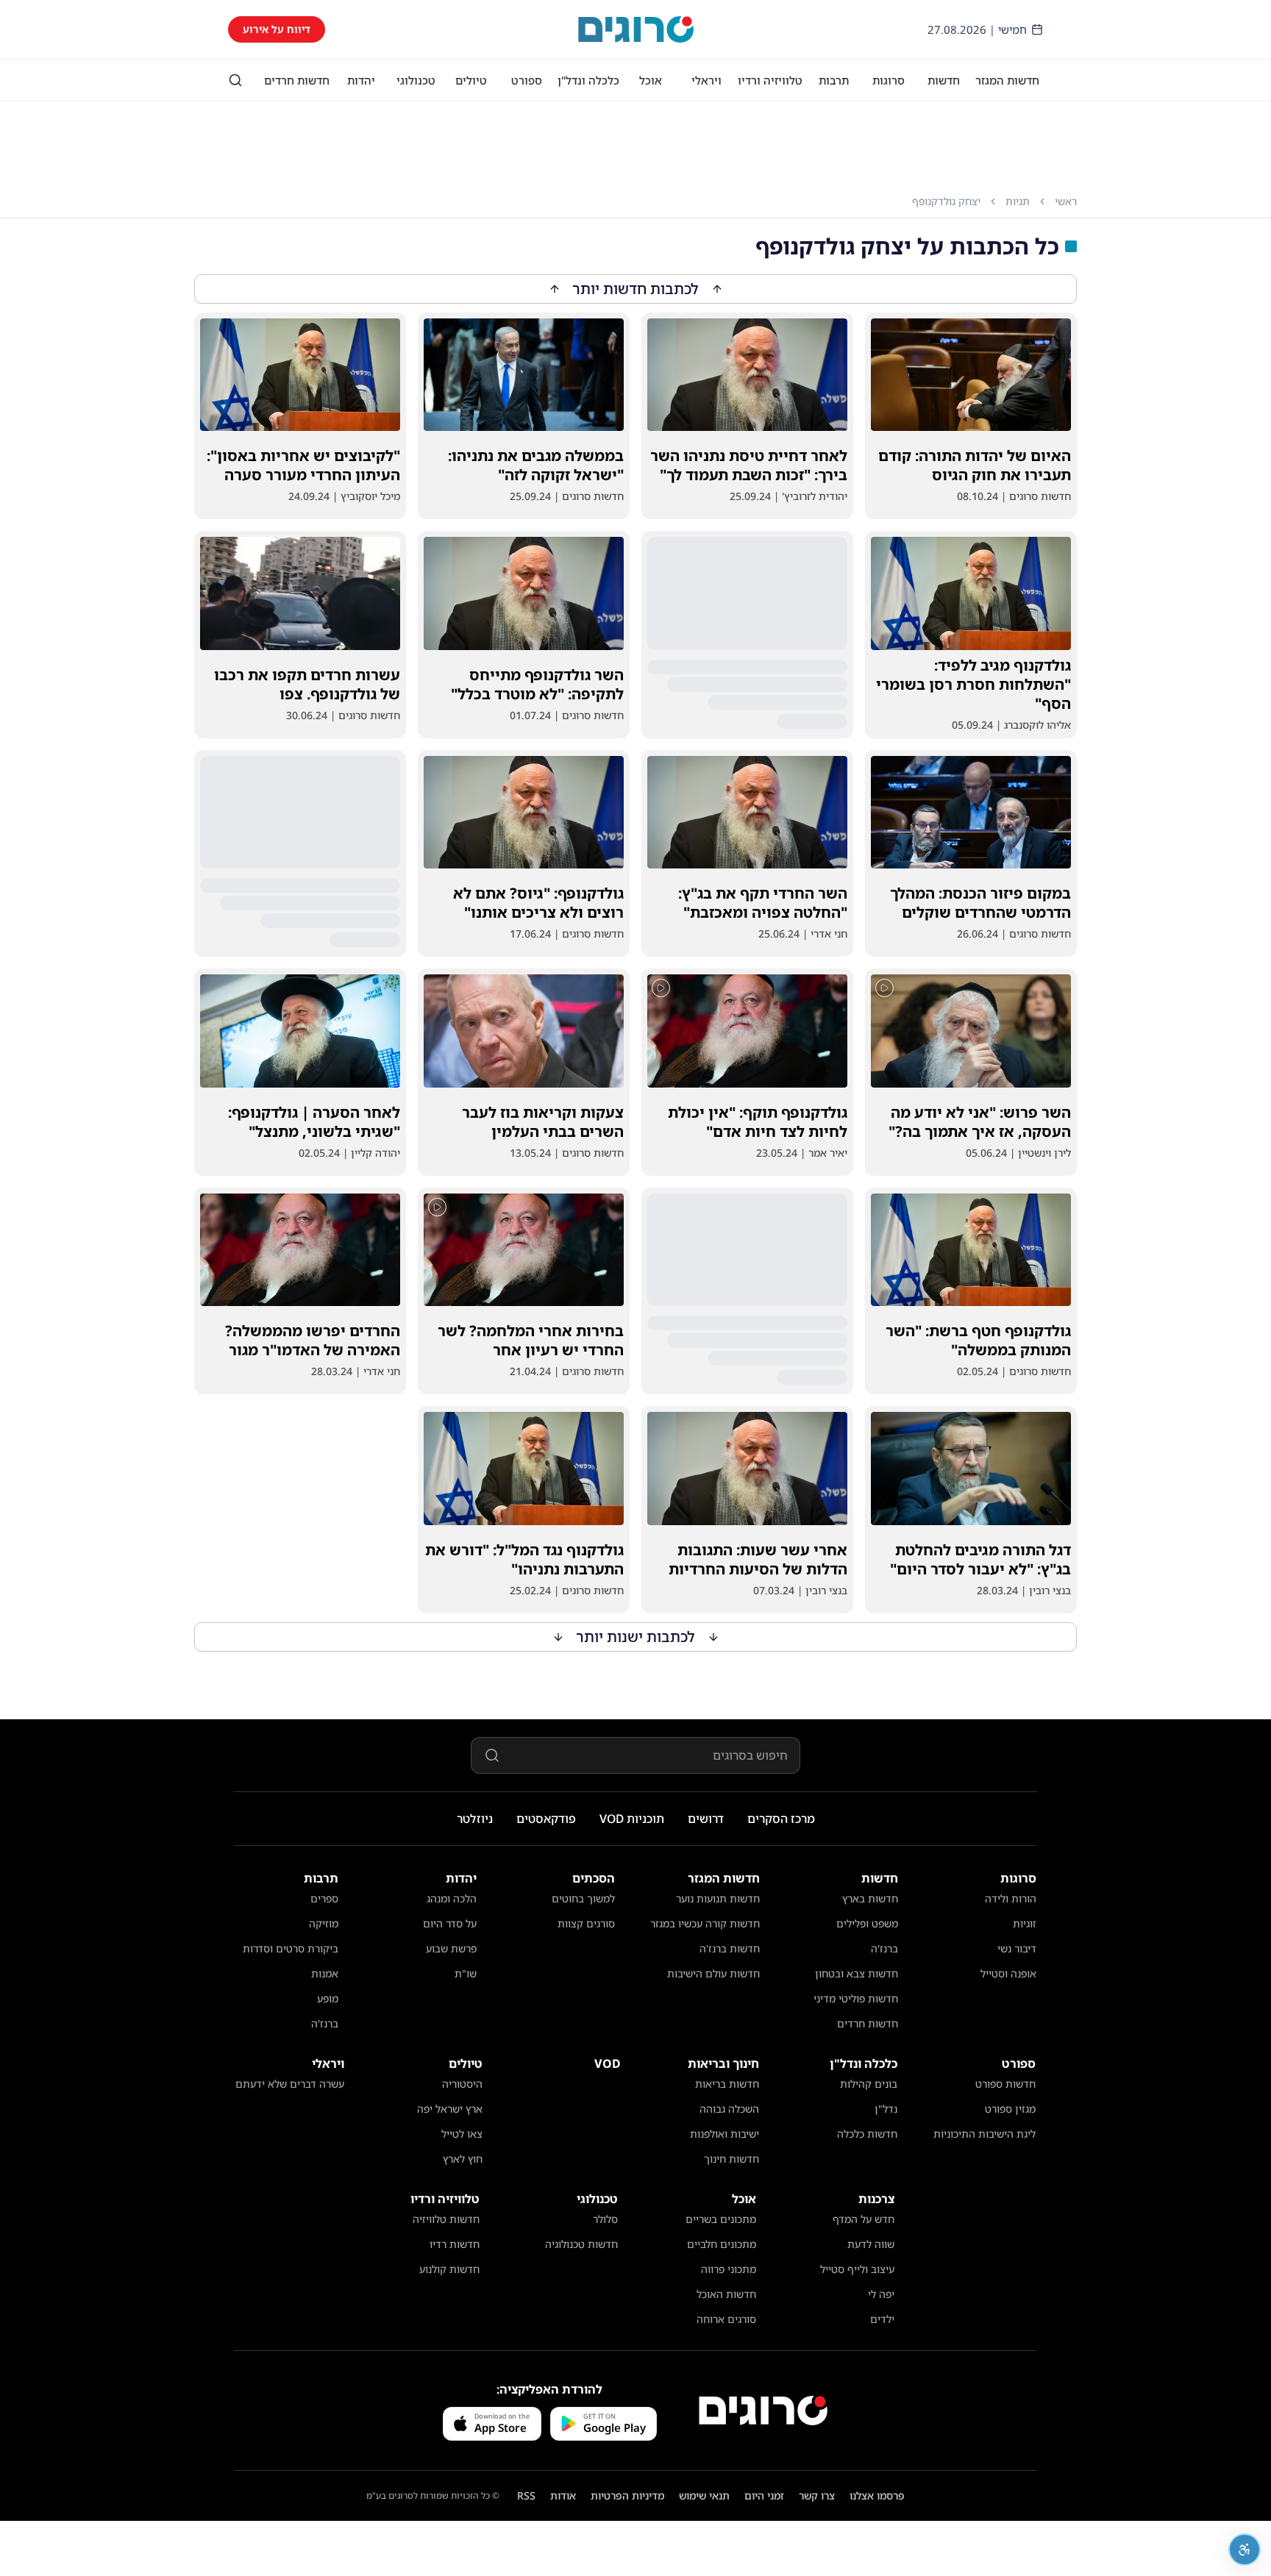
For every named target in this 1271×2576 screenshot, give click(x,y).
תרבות (834, 80)
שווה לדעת (871, 2244)
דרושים (706, 1819)
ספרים (324, 1898)
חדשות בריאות (727, 2084)
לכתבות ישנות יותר (636, 1637)
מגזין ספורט (1010, 2109)
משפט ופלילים (867, 1923)
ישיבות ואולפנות (724, 2134)
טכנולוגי (416, 80)
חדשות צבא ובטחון (857, 1973)
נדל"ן (886, 2109)
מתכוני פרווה (729, 2269)
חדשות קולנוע (449, 2269)
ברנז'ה (884, 1948)
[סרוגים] (763, 2411)
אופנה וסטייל (1008, 1973)
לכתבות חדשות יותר (636, 289)
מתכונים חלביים (722, 2244)
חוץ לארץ (463, 2159)
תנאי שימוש (704, 2495)
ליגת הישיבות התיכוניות (985, 2134)
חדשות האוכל (726, 2294)
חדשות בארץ (870, 1898)
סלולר (605, 2219)
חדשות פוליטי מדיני (856, 1998)
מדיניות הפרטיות (627, 2495)
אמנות (325, 1973)
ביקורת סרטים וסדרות (291, 1948)
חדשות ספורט (1005, 2084)
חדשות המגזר (1007, 80)
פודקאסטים (546, 1819)
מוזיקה (324, 1923)
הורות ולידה (1011, 1898)
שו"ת (466, 1973)
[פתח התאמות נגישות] (1245, 2550)
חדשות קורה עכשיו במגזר (705, 1923)
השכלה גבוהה (729, 2109)
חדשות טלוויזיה (446, 2219)
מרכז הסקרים (781, 1819)
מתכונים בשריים (721, 2219)
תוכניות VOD (632, 1819)
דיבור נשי (1017, 1948)
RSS (526, 2495)
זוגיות (1025, 1923)
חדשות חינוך (731, 2159)
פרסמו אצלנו (877, 2495)
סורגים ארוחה (726, 2319)
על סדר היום (450, 1923)
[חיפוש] (235, 80)
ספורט (527, 80)
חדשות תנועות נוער (718, 1898)
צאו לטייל (462, 2134)
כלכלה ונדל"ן (588, 80)
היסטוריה (462, 2084)
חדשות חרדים (297, 80)
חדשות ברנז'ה (730, 1948)
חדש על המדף (864, 2219)
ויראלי (706, 80)
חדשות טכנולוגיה (581, 2244)
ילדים (882, 2319)
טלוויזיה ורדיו (770, 80)
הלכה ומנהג (452, 1898)
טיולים (471, 80)
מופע (328, 1998)
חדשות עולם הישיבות (713, 1973)
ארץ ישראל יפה (450, 2109)
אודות (563, 2495)
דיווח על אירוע (277, 29)
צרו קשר (817, 2495)
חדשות (944, 80)
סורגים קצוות (586, 1923)
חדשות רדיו (455, 2244)
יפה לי (881, 2294)
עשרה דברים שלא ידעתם (290, 2084)
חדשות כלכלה (867, 2134)
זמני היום (764, 2495)
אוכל (651, 80)
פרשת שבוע (451, 1948)
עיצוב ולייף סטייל (857, 2269)
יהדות (361, 80)
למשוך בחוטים (583, 1898)
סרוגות (889, 80)
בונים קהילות (869, 2084)
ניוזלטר (475, 1819)
